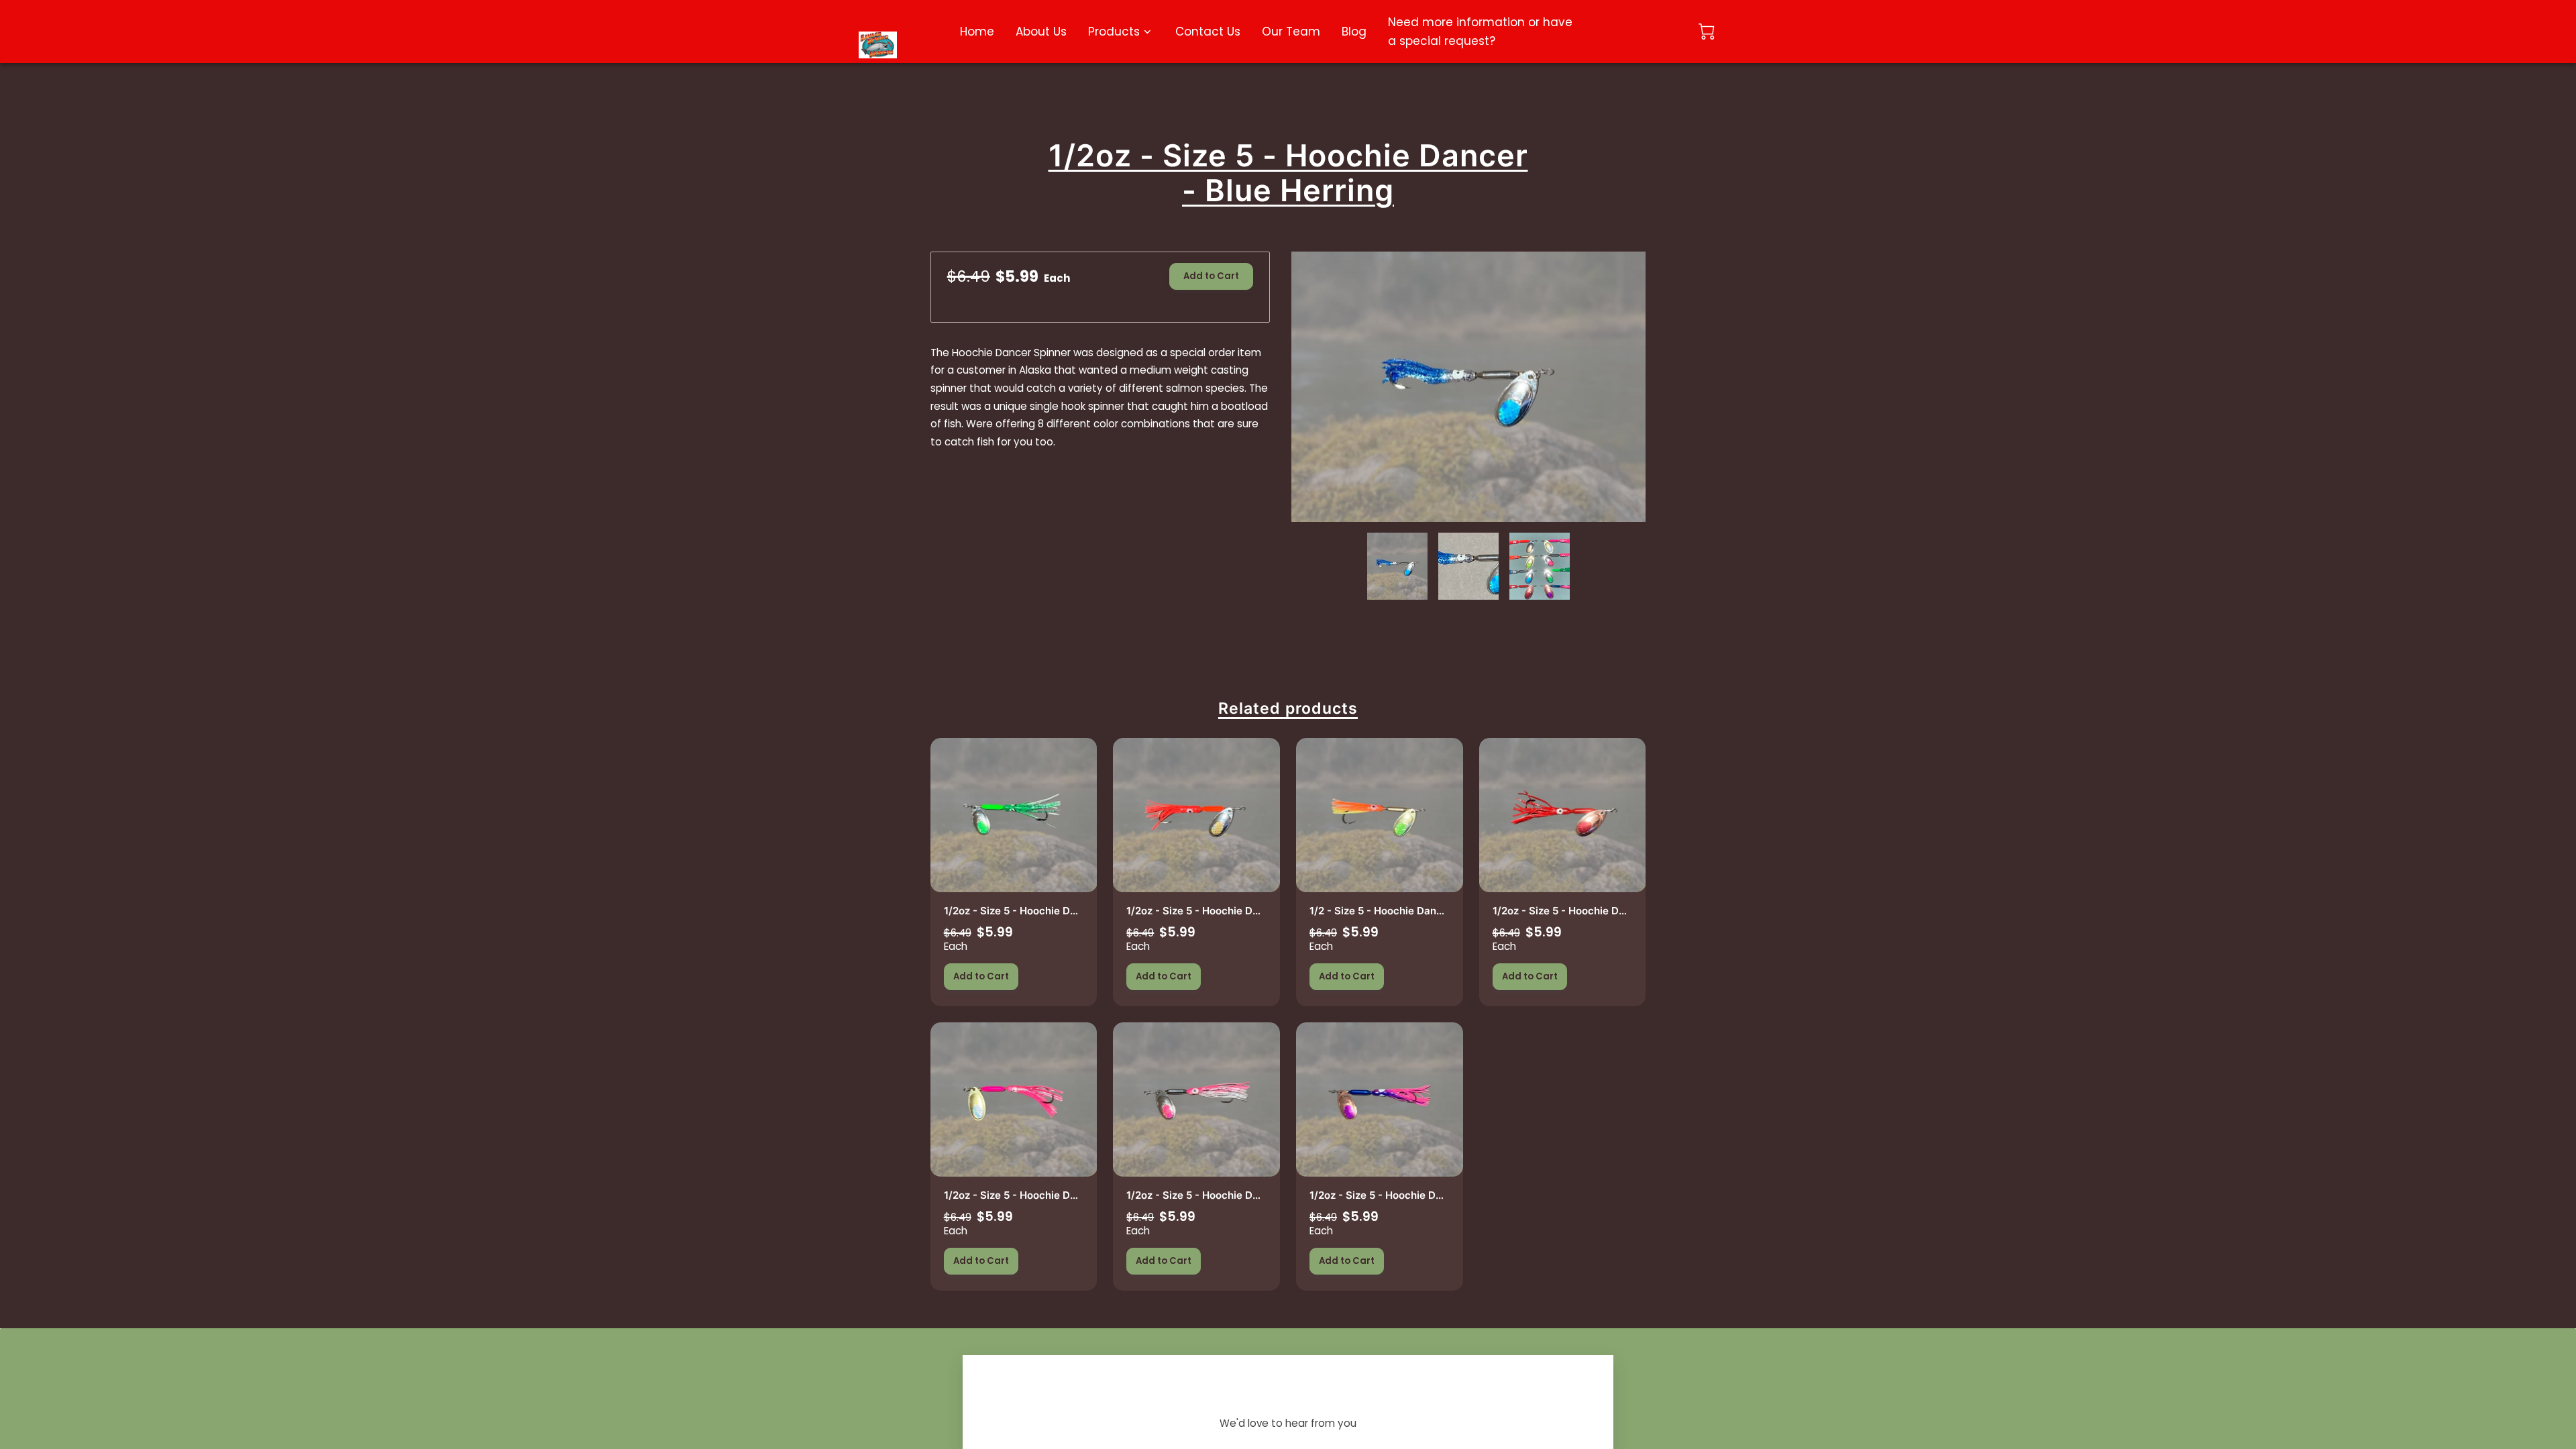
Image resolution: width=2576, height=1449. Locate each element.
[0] (1707, 32)
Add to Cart (1211, 276)
